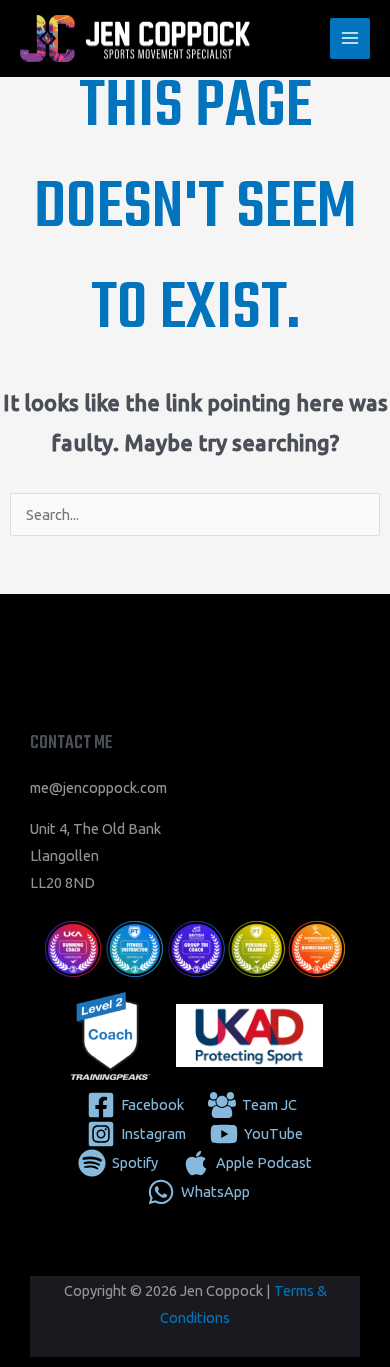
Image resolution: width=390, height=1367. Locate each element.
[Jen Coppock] (135, 39)
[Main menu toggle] (350, 38)
